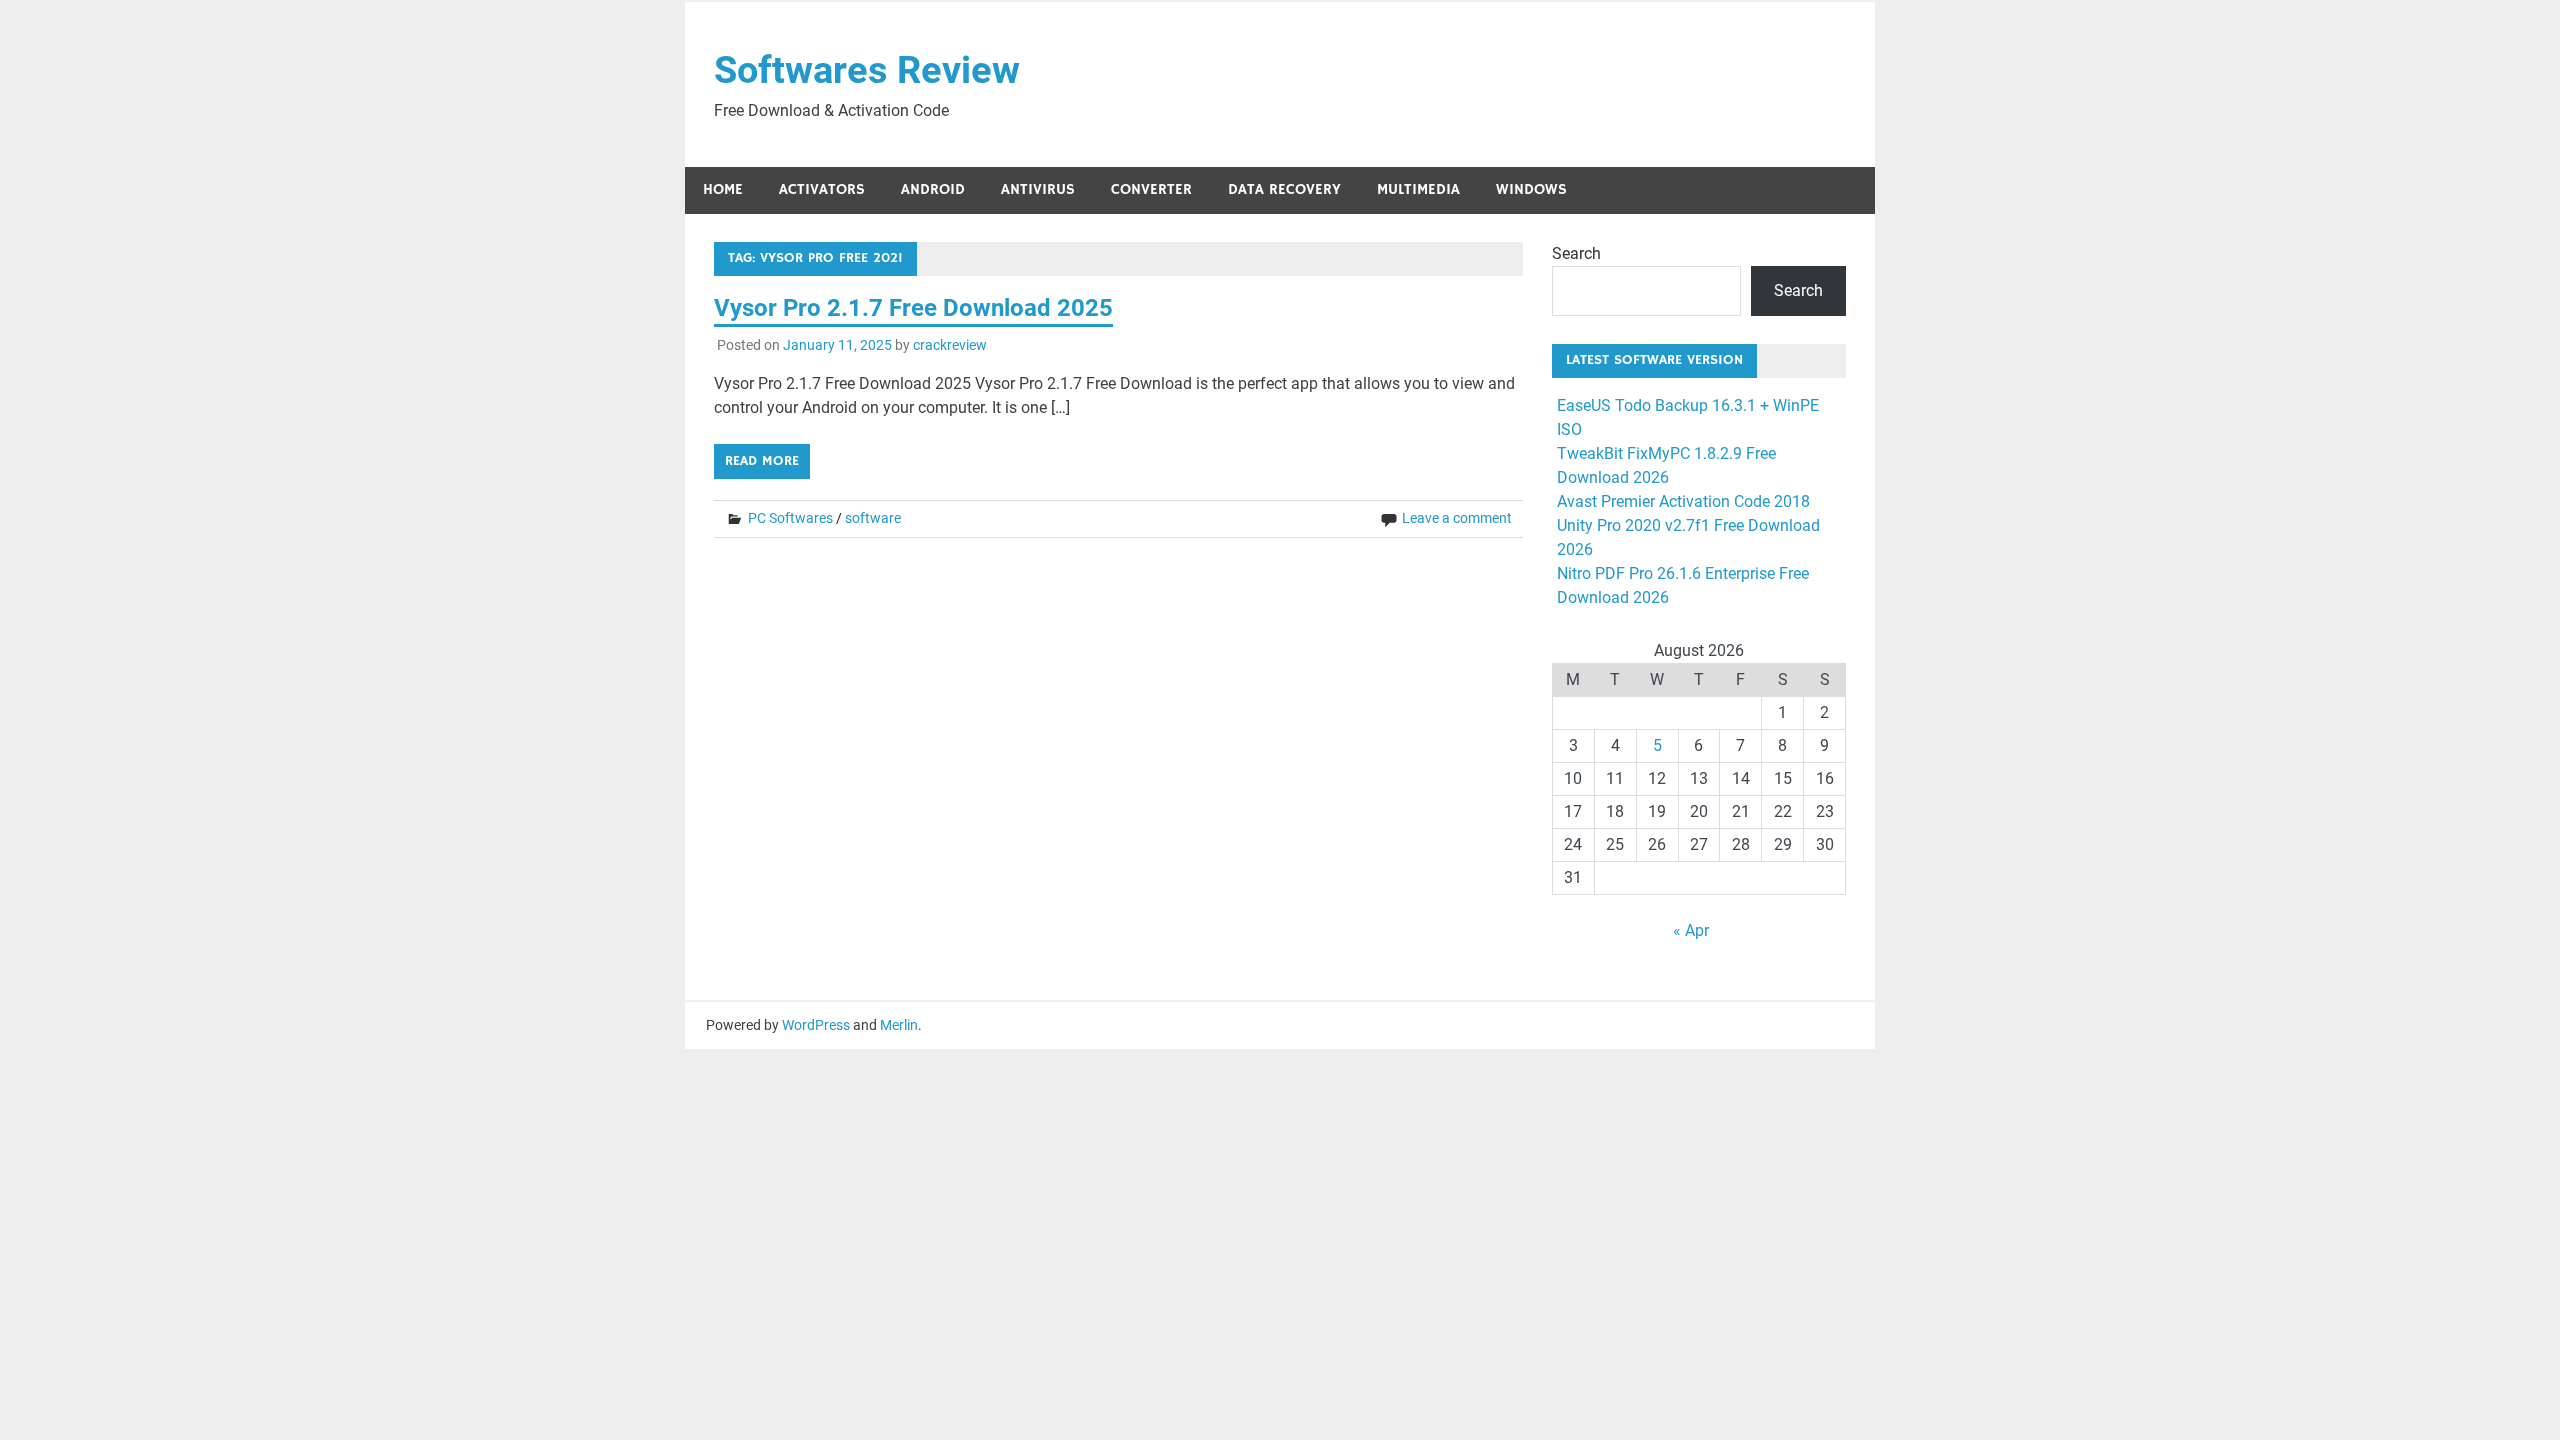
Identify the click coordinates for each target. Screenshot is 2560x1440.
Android (933, 189)
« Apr (1691, 930)
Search (1576, 253)
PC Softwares (790, 518)
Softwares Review (867, 70)
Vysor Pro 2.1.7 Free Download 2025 (913, 308)
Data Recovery (1284, 189)
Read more (762, 461)
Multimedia (1418, 189)
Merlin (899, 1025)
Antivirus (1038, 189)
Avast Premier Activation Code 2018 (1683, 501)
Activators (822, 189)
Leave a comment (1457, 518)
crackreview (950, 345)
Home (723, 189)
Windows (1531, 189)
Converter (1151, 189)
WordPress (816, 1025)
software (873, 518)
